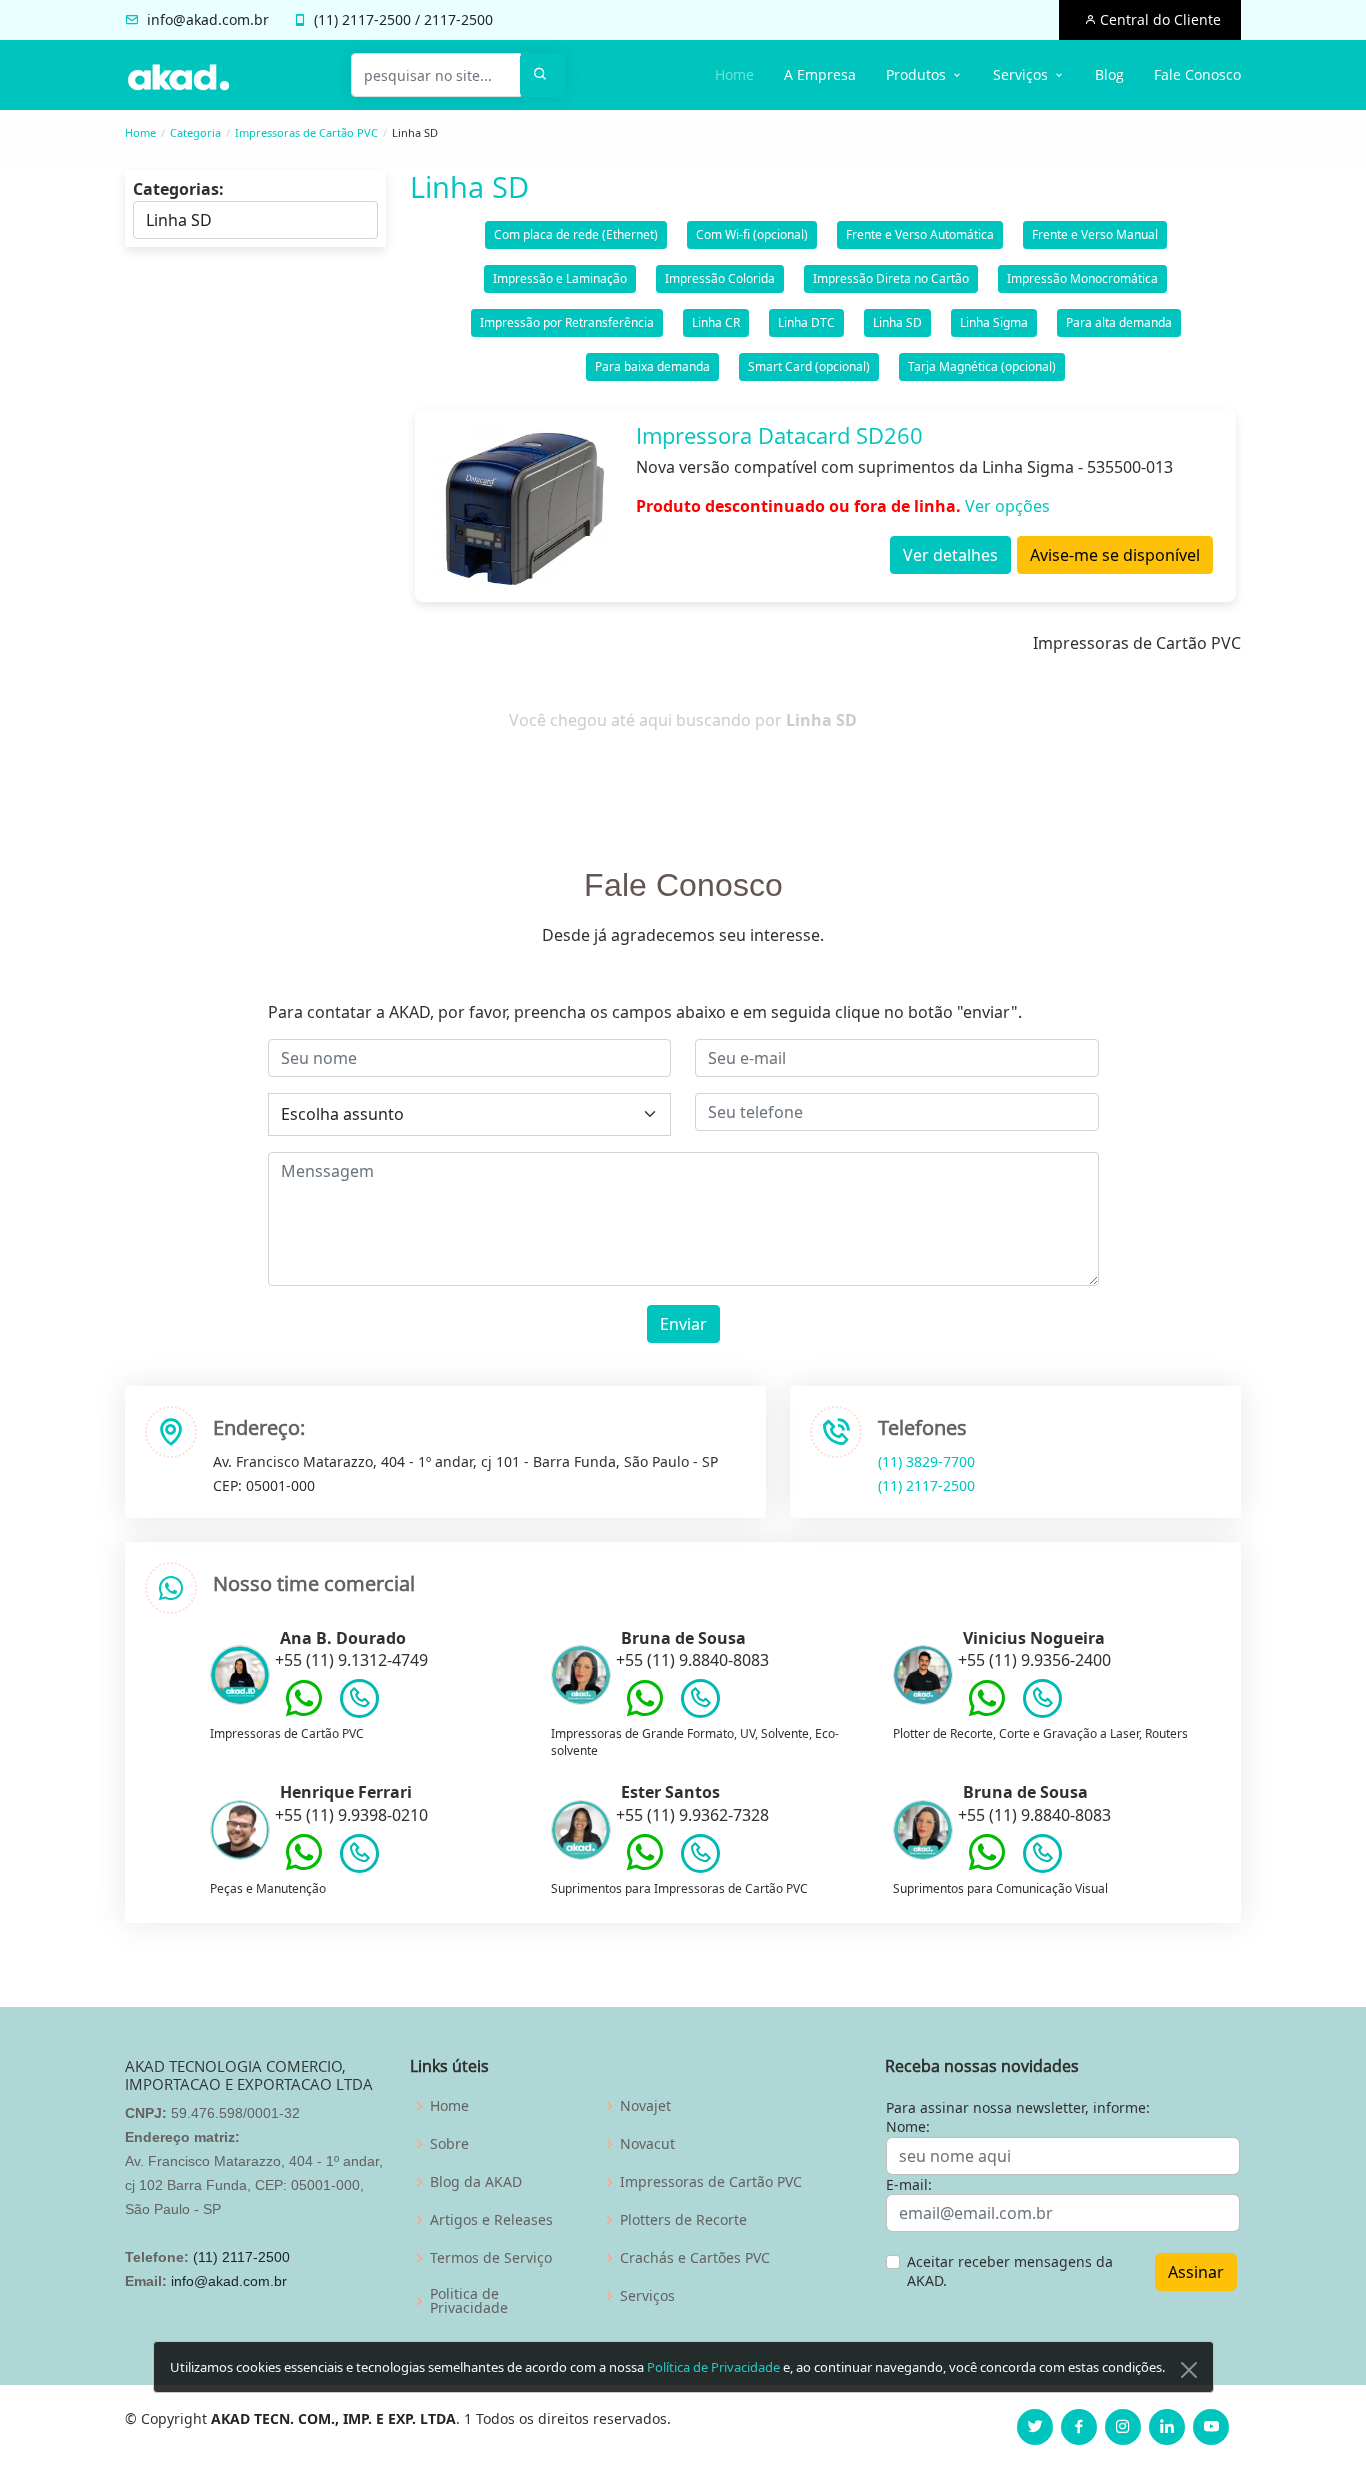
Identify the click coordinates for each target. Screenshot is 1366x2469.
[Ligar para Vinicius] (1042, 1703)
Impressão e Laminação (560, 278)
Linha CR (716, 322)
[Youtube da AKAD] (1211, 2427)
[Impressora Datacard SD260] (523, 505)
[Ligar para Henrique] (359, 1858)
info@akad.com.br (208, 19)
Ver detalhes (950, 555)
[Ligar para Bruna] (700, 1703)
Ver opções (1007, 506)
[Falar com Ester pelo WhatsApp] (645, 1867)
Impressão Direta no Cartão (891, 278)
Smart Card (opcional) (809, 366)
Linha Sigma (994, 322)
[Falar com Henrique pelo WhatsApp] (304, 1867)
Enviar (683, 1324)
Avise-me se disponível (1115, 555)
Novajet (645, 2106)
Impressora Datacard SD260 (779, 435)
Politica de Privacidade (469, 2301)
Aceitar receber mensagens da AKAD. (1010, 2271)
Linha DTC (806, 322)
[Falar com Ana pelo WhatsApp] (304, 1713)
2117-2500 (376, 19)
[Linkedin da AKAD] (1167, 2427)
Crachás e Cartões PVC (695, 2258)
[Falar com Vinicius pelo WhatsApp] (987, 1713)
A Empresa (820, 74)
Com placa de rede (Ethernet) (576, 234)
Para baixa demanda (652, 366)
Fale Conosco (1197, 74)
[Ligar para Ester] (700, 1858)
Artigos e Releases (491, 2220)
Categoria (195, 132)
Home (734, 74)
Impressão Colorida (720, 278)
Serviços (647, 2296)
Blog (1109, 74)
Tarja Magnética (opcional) (982, 366)
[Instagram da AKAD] (1123, 2427)
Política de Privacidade (713, 2367)
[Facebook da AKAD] (1079, 2427)
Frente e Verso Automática (920, 234)
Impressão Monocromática (1082, 278)
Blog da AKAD (476, 2182)
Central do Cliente (1158, 19)
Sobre (449, 2144)
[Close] (1189, 2370)
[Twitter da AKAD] (1035, 2427)
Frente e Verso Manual (1095, 234)
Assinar (1196, 2272)
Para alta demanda (1119, 322)
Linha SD (897, 322)
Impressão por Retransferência (567, 322)
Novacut (647, 2144)
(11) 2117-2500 (926, 1485)
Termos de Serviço (491, 2258)
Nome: (908, 2126)
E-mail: (909, 2184)
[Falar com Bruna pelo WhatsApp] (645, 1713)
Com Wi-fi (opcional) (752, 234)
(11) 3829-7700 (926, 1461)
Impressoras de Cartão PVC (306, 132)
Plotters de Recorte (683, 2220)
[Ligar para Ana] (359, 1703)
